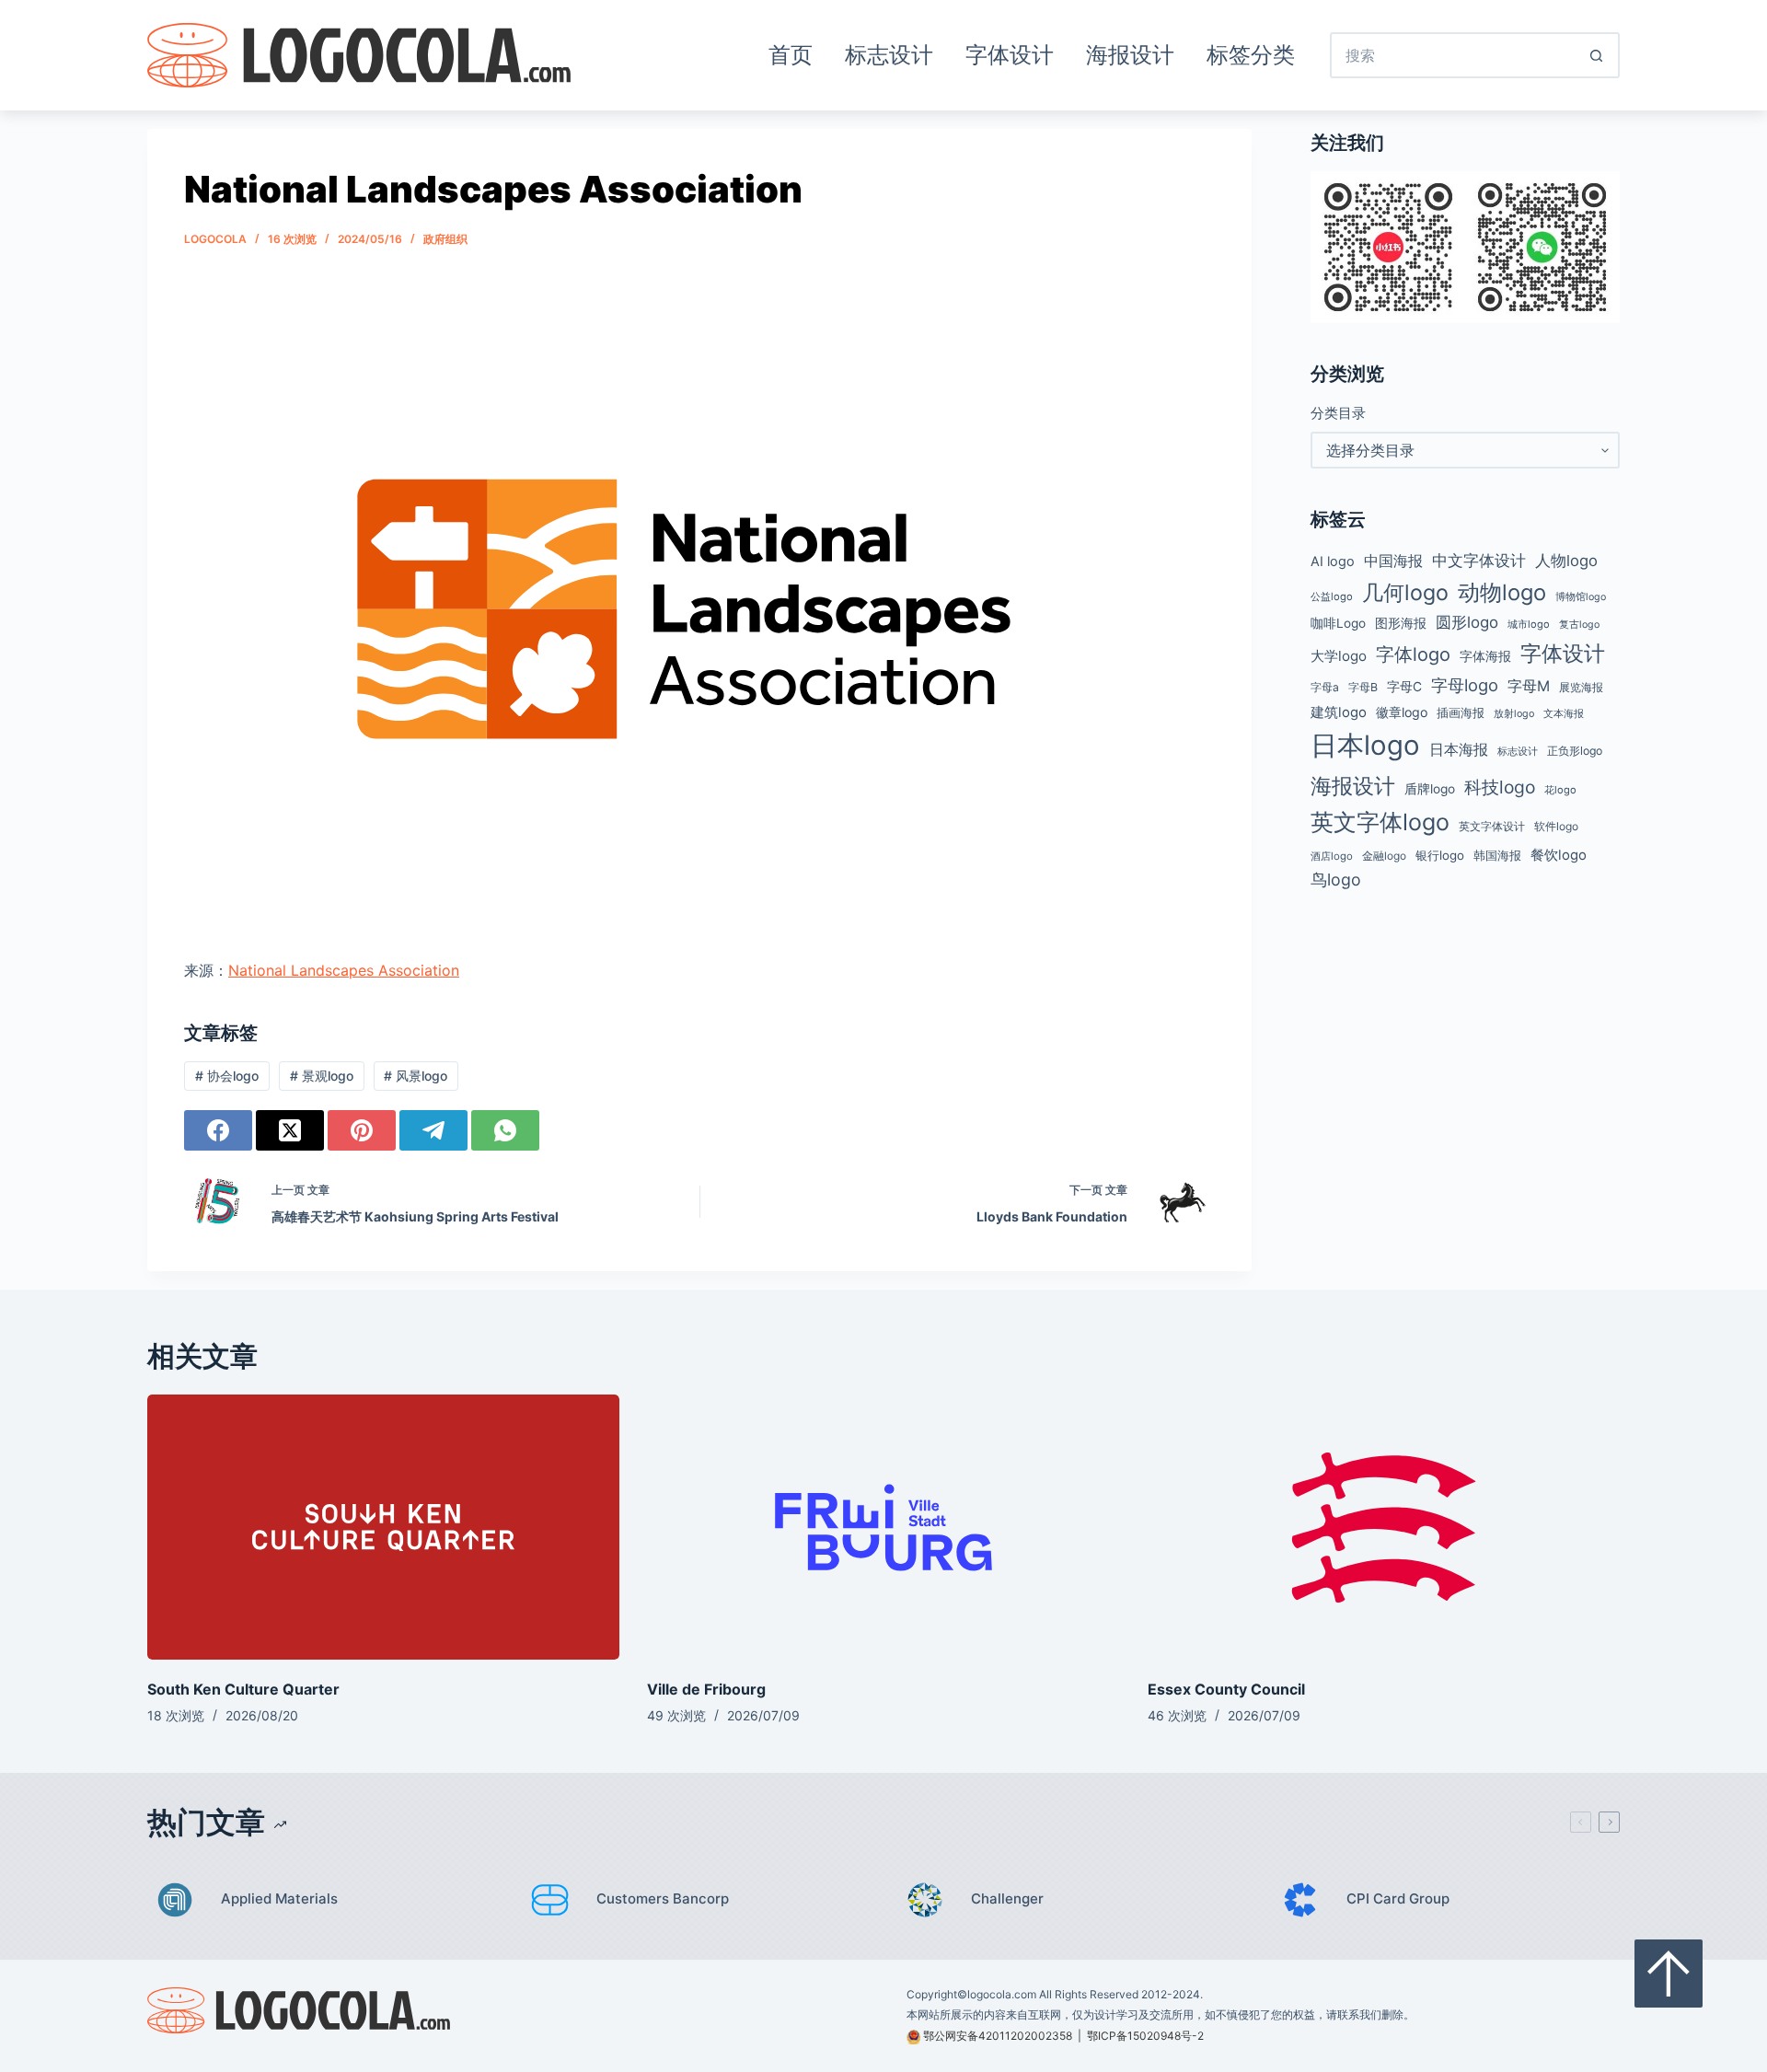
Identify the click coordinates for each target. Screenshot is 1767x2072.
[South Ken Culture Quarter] (383, 1528)
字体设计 (1010, 55)
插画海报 (1461, 713)
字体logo (1413, 654)
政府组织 (445, 239)
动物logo (1502, 592)
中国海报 (1393, 561)
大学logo (1339, 656)
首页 (791, 55)
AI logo (1333, 561)
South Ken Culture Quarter (243, 1689)
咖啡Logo (1338, 623)
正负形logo (1575, 751)
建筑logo (1339, 712)
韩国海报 (1497, 855)
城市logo (1529, 624)
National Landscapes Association (344, 970)
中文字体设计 (1479, 560)
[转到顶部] (1669, 1974)
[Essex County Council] (1384, 1528)
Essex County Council (1226, 1689)
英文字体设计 (1492, 826)
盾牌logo (1430, 789)
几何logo (1405, 592)
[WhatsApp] (505, 1130)
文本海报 (1564, 713)
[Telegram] (433, 1130)
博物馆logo (1581, 597)
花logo (1560, 790)
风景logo (416, 1076)
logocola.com (1002, 1994)
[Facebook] (218, 1130)
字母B (1363, 687)
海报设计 (1130, 55)
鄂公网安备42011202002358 (998, 2036)
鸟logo (1336, 880)
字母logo (1465, 685)
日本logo (1365, 745)
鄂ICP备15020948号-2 (1145, 2036)
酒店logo (1332, 856)
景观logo (322, 1076)
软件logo (1556, 826)
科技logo (1500, 787)
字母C (1404, 687)
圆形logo (1467, 622)
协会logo (227, 1076)
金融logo (1384, 856)
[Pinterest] (362, 1130)
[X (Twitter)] (290, 1130)
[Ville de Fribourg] (883, 1528)
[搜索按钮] (1597, 55)
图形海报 (1401, 623)
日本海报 (1459, 750)
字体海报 (1485, 656)
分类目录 (1338, 413)
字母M (1529, 686)
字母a (1325, 687)
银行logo (1440, 855)
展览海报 (1581, 687)
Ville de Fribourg (706, 1689)
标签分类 (1251, 55)
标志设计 (889, 55)
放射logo (1514, 714)
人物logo (1566, 561)
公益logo (1332, 596)
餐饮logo (1559, 855)
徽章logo (1402, 712)
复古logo (1579, 625)
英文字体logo (1380, 822)
